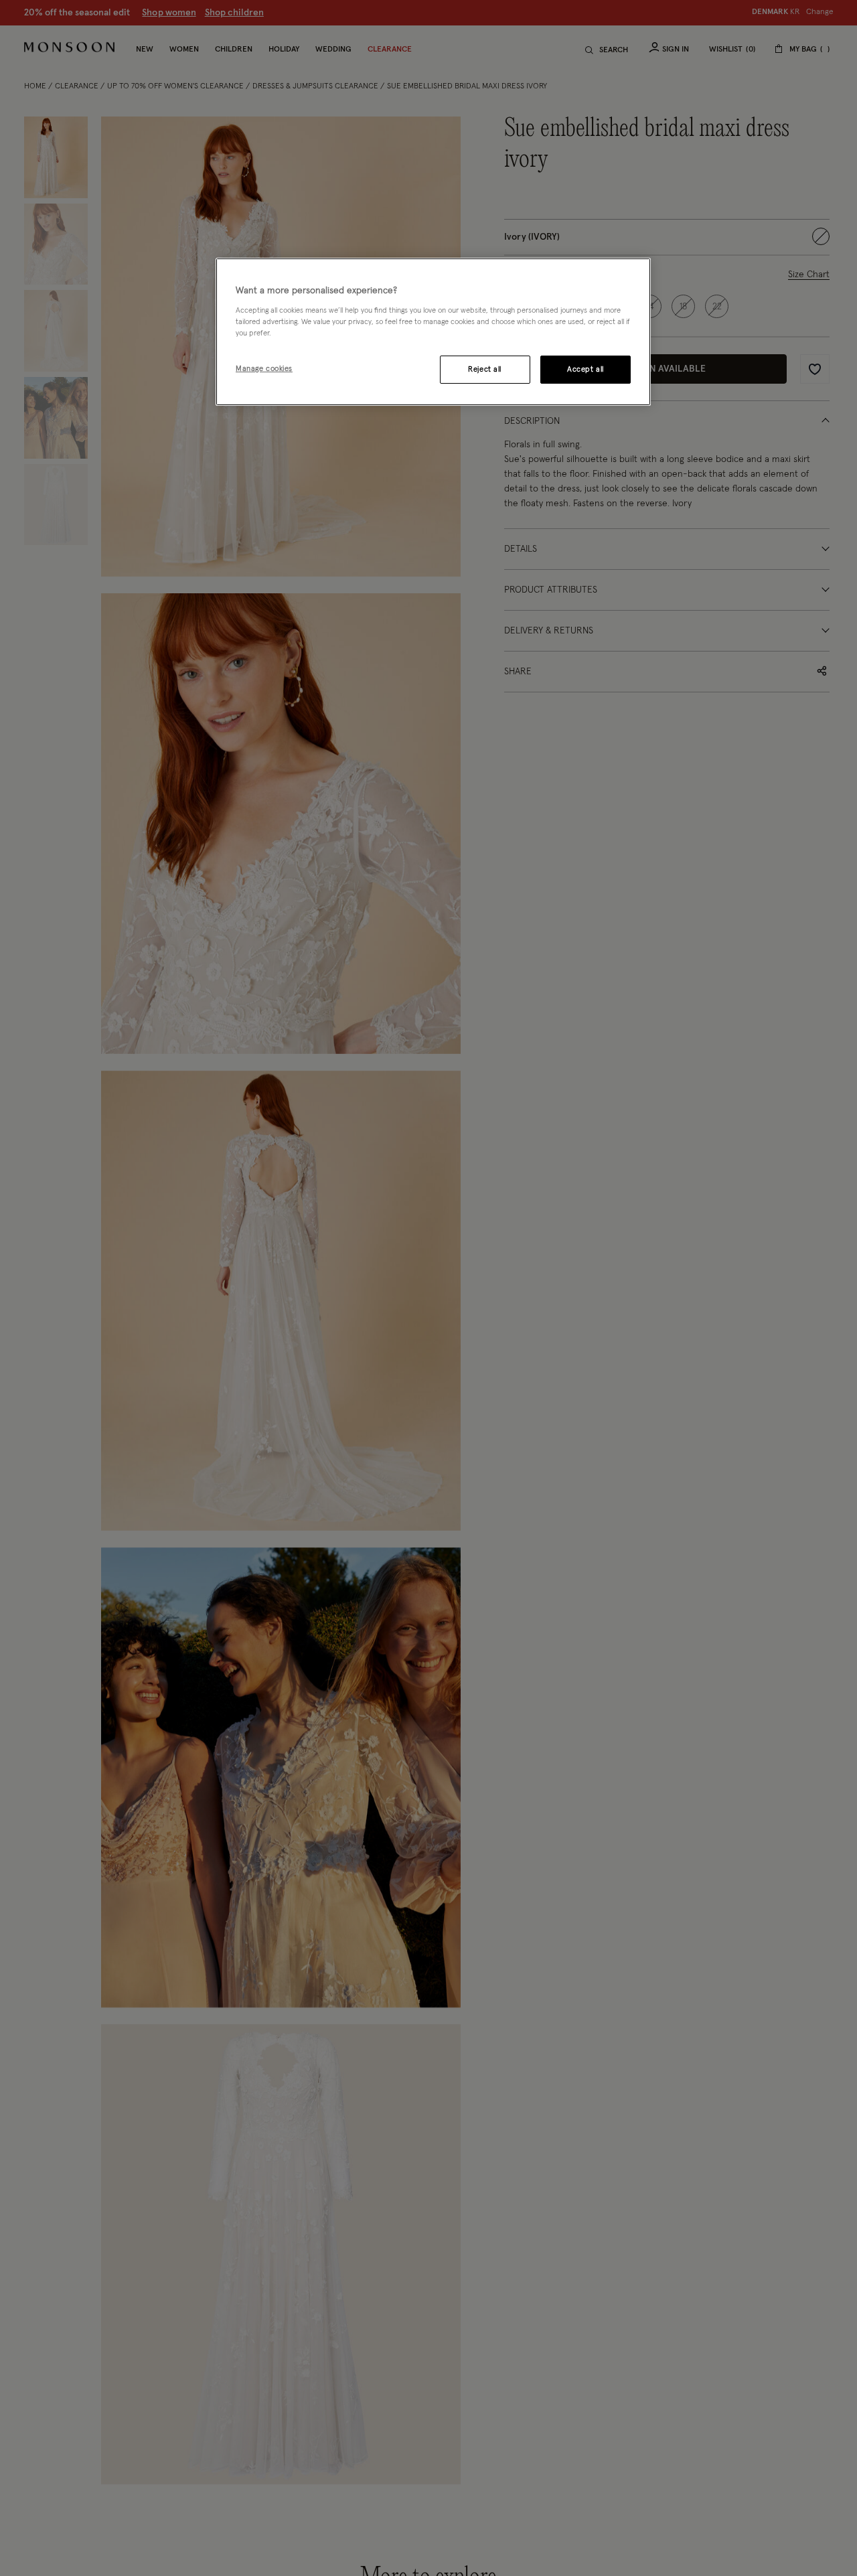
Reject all (485, 369)
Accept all (586, 369)
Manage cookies (264, 368)
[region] (433, 332)
